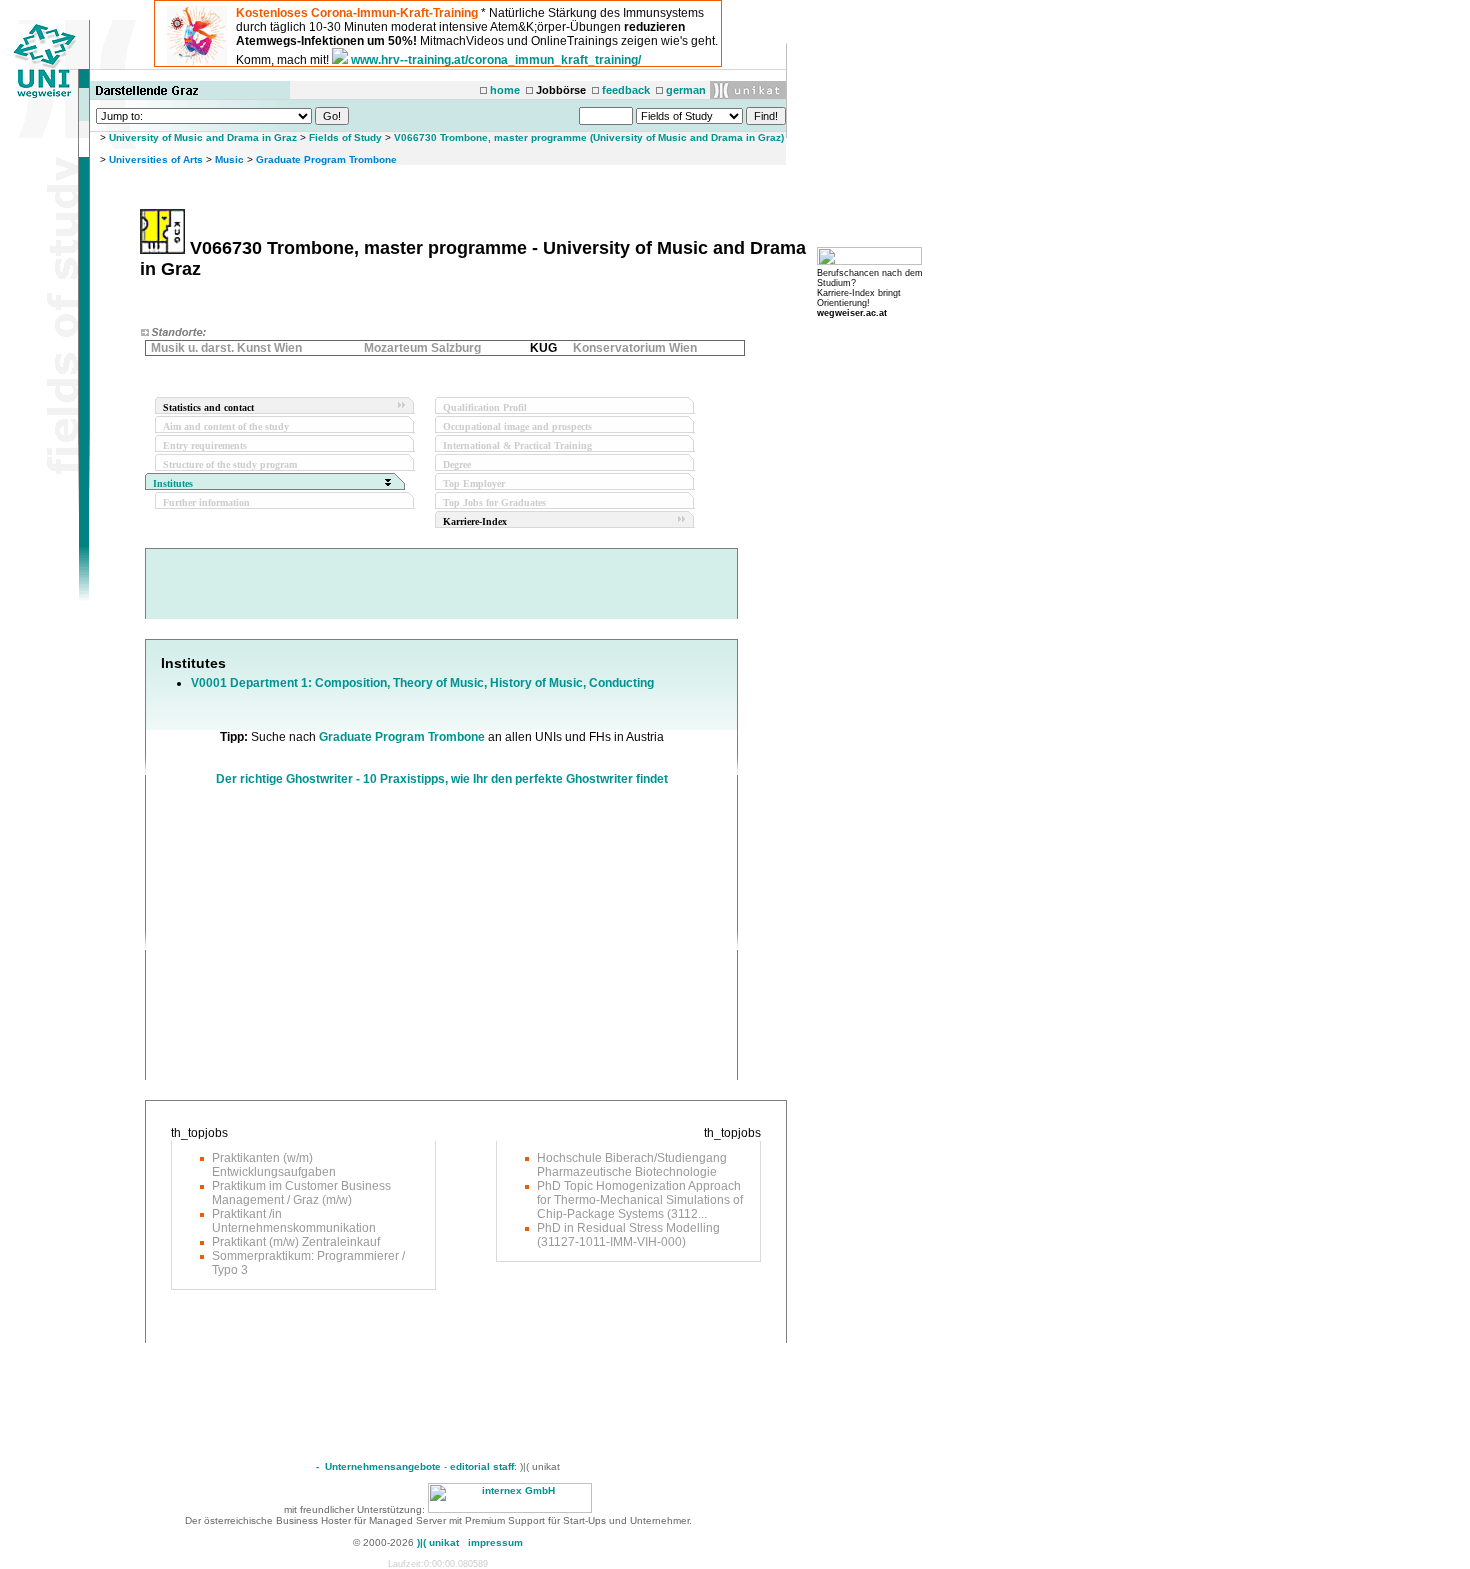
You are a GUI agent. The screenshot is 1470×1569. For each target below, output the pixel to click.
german (686, 90)
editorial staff (482, 1466)
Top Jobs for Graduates (494, 502)
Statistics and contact (208, 407)
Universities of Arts (156, 159)
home (505, 90)
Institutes (173, 483)
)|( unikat (438, 1542)
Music (229, 159)
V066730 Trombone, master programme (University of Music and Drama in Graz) (589, 137)
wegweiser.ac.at (852, 313)
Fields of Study (345, 137)
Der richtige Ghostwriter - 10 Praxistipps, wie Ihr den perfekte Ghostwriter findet (442, 779)
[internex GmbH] (510, 1509)
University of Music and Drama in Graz (203, 137)
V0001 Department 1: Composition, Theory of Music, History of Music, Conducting (422, 683)
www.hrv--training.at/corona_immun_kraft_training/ (496, 60)
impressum (495, 1542)
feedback (626, 90)
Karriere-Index (475, 521)
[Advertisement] (329, 940)
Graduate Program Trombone (326, 159)
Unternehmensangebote (383, 1466)
